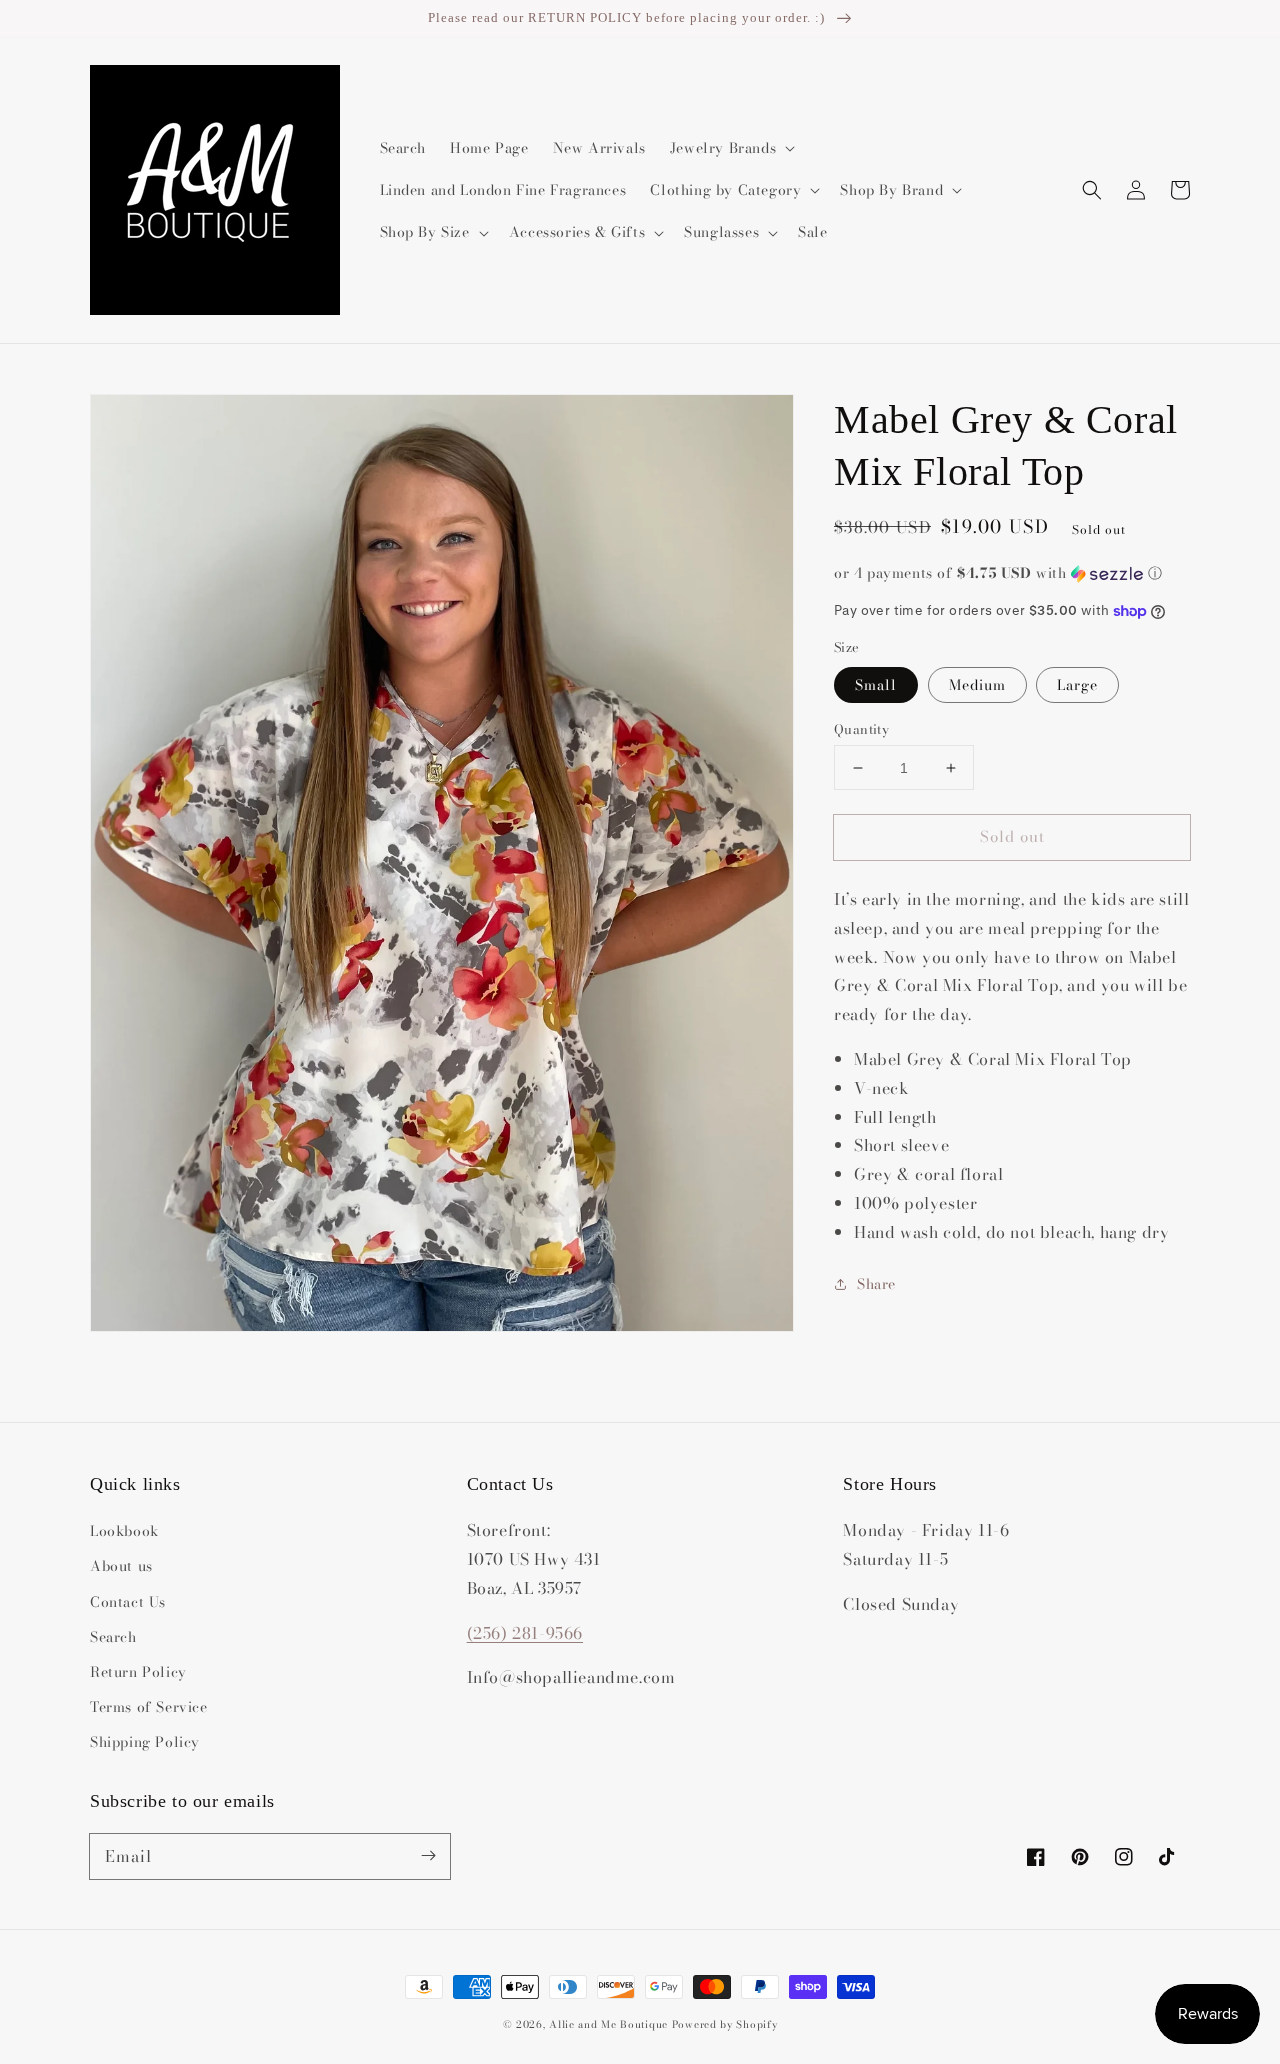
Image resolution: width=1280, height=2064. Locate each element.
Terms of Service (149, 1707)
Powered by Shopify (725, 2024)
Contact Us (128, 1602)
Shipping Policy (145, 1742)
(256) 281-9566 (525, 1633)
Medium (977, 685)
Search (113, 1637)
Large (1077, 685)
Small (876, 685)
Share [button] (876, 1284)
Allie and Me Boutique (608, 2024)
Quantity (861, 729)
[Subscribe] (428, 1856)
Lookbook (124, 1531)
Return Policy (138, 1672)
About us (121, 1566)
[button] (1092, 190)
